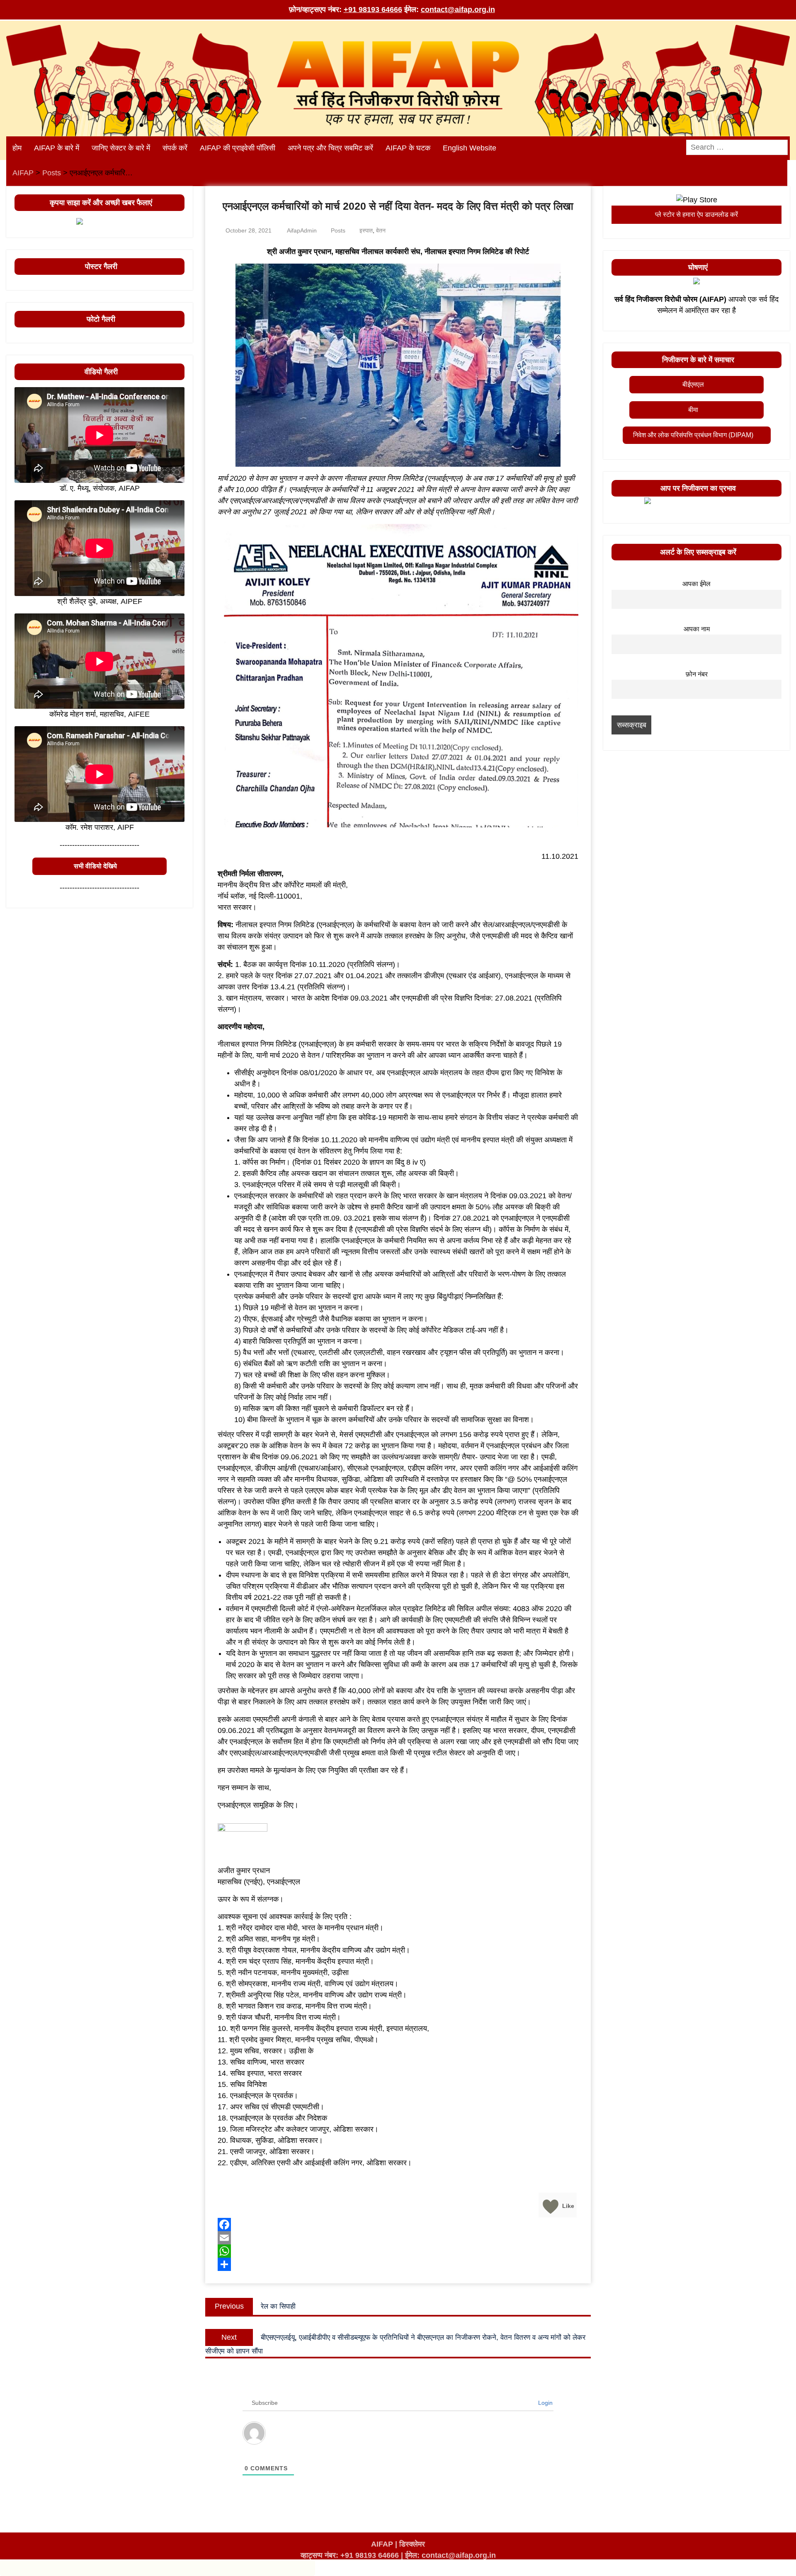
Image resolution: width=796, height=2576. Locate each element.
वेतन (381, 230)
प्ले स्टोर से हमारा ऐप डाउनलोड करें (696, 214)
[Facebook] (398, 2225)
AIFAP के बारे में (57, 148)
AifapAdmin (302, 230)
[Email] (398, 2238)
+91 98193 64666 (373, 10)
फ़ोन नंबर (697, 674)
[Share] (398, 2264)
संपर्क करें (175, 148)
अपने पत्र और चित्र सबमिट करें (330, 148)
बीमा (693, 410)
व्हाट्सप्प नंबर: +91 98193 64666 (350, 2555)
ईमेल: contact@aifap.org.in (450, 2555)
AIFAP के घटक (408, 148)
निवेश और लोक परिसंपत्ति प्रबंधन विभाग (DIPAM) (693, 435)
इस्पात (366, 230)
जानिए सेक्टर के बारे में (121, 148)
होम (17, 148)
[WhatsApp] (398, 2251)
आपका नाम (697, 629)
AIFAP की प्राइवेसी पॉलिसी (238, 148)
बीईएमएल (693, 384)
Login (545, 2403)
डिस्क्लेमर (412, 2544)
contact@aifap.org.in (458, 10)
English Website (470, 148)
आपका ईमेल (696, 584)
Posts (338, 230)
